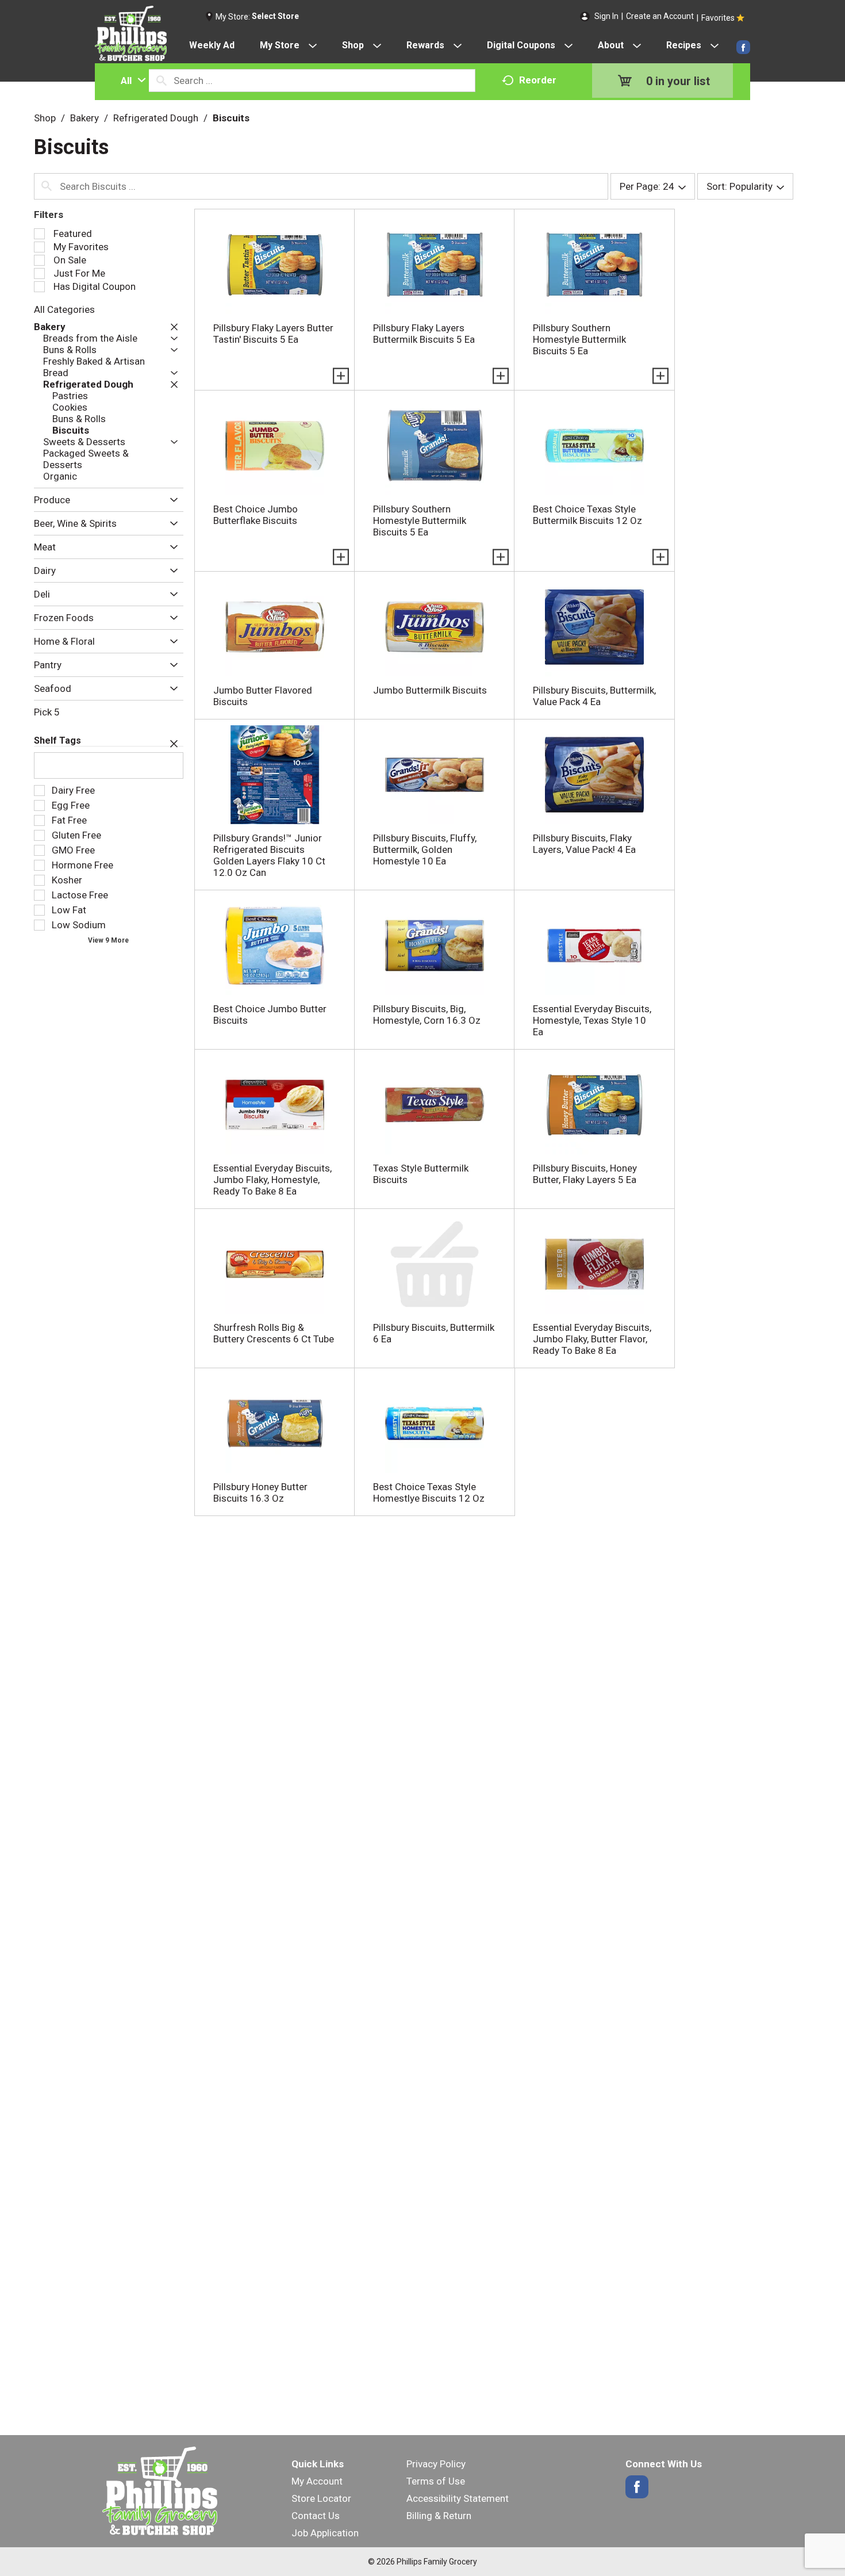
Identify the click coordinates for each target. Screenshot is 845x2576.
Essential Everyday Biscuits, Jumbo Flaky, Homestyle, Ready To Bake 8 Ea (272, 1180)
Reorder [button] (538, 80)
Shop (45, 118)
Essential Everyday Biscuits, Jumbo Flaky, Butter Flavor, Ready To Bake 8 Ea (592, 1339)
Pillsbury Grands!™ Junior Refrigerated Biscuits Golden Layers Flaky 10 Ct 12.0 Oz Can (269, 855)
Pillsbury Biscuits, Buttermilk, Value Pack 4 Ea (594, 696)
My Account (317, 2481)
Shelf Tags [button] (57, 740)
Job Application (325, 2533)
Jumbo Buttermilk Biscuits (430, 690)
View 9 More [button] (108, 940)
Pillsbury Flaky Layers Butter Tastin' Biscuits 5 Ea (273, 334)
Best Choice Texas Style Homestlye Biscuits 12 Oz (429, 1492)
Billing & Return (439, 2516)
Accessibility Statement (458, 2498)
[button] (171, 327)
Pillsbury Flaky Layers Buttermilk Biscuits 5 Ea (424, 334)
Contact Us (316, 2516)
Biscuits (231, 118)
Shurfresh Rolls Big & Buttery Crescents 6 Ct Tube (274, 1333)
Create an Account (660, 16)
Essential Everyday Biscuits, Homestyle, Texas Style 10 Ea (592, 1020)
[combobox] (130, 81)
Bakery (84, 118)
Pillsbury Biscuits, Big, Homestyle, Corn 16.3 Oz (427, 1015)
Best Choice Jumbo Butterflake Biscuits (256, 515)
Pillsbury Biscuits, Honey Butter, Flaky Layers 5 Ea (585, 1174)
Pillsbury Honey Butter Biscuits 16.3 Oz (260, 1492)
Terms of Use (436, 2481)
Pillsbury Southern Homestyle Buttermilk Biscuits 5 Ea (579, 339)
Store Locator (321, 2498)
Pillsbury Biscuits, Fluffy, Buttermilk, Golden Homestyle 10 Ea (425, 849)
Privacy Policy (436, 2464)
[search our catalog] (162, 81)
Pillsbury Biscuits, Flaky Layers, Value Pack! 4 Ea (584, 844)
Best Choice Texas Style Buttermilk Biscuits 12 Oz (587, 515)
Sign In (606, 16)
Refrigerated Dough (156, 118)
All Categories (64, 309)
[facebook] (743, 47)
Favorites (718, 18)
